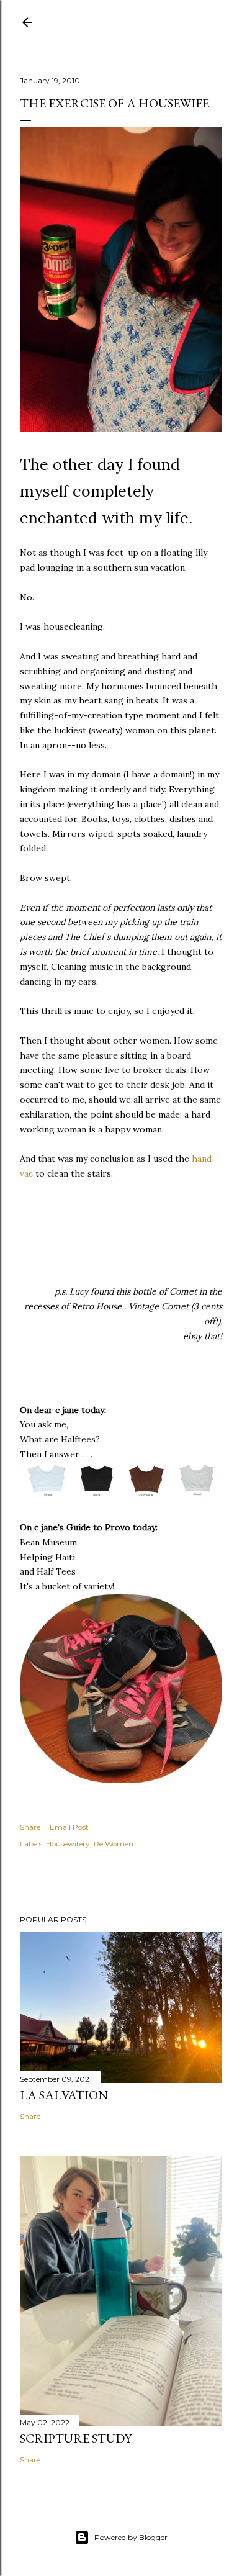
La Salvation (64, 2095)
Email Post (69, 1827)
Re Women (114, 1844)
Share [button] (30, 1827)
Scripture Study (76, 2438)
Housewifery (68, 1844)
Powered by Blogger (131, 2537)
